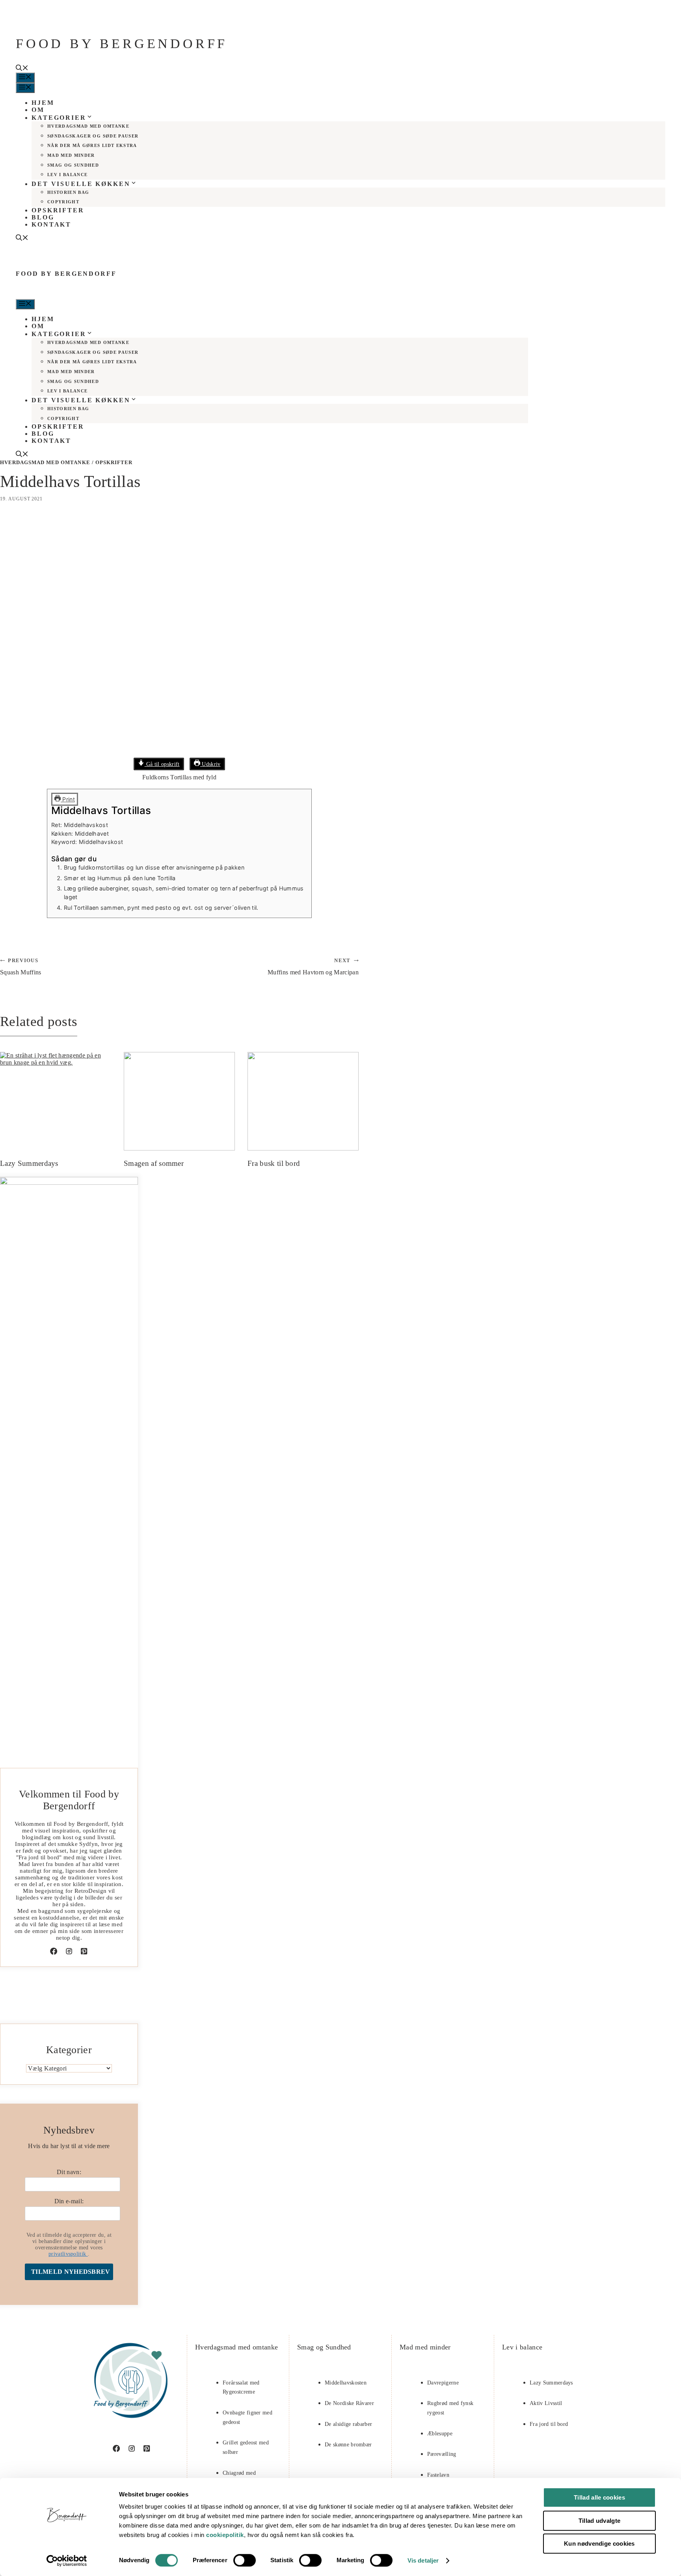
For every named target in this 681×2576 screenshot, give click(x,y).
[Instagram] (69, 1951)
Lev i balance (67, 175)
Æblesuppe (440, 2434)
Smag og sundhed (73, 165)
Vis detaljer (423, 2560)
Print (68, 799)
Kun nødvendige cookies (599, 2543)
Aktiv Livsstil (546, 2403)
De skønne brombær (348, 2445)
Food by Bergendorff (122, 44)
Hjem (43, 103)
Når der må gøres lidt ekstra (92, 145)
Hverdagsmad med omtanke (88, 126)
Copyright (63, 202)
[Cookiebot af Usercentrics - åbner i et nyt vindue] (67, 2561)
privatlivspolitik (68, 2254)
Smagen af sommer (154, 1163)
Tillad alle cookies (599, 2497)
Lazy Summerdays (29, 1163)
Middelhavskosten (346, 2383)
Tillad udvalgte (600, 2521)
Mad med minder (71, 155)
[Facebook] (54, 1951)
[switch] (245, 2560)
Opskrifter (58, 210)
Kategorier (59, 118)
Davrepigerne (443, 2383)
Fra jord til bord (549, 2424)
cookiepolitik (225, 2535)
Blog (43, 217)
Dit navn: (69, 2172)
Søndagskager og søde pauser (93, 136)
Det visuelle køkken (81, 184)
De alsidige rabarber (348, 2424)
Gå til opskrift (162, 764)
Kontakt (51, 224)
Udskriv (210, 764)
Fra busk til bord (274, 1163)
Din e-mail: (69, 2201)
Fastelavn (438, 2475)
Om (38, 110)
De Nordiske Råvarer (349, 2403)
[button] (22, 69)
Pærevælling (442, 2454)
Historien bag (68, 192)
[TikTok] (84, 1951)
